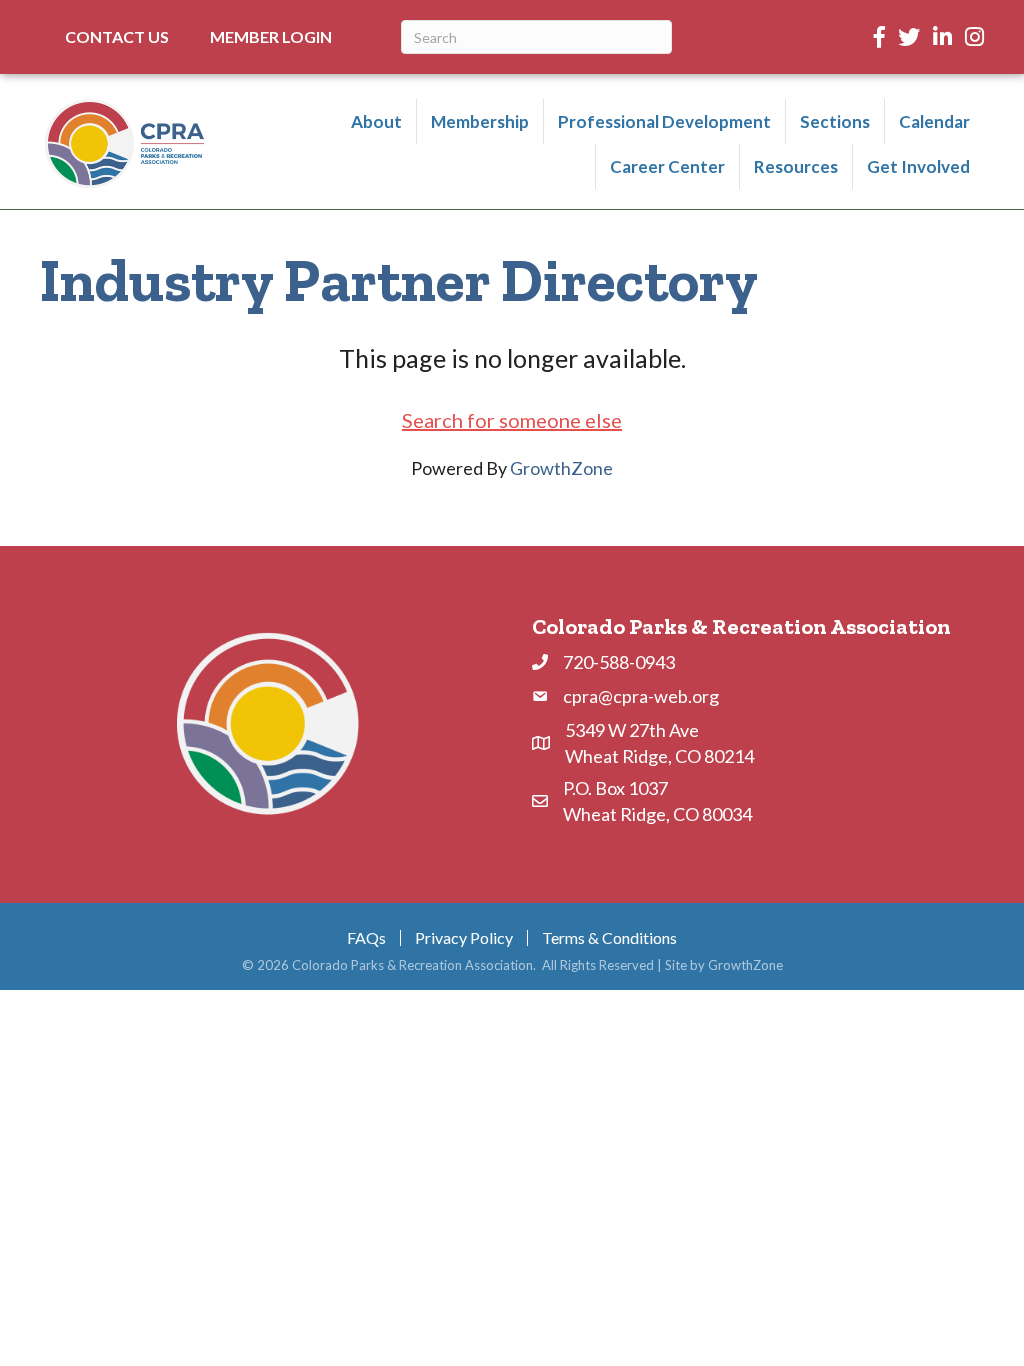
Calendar (934, 121)
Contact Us (117, 36)
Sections (835, 121)
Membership (480, 121)
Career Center (667, 166)
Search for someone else (512, 420)
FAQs (366, 938)
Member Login (271, 36)
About (376, 121)
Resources (796, 166)
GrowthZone (561, 468)
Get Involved (918, 166)
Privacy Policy (464, 938)
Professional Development (664, 121)
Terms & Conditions (609, 938)
